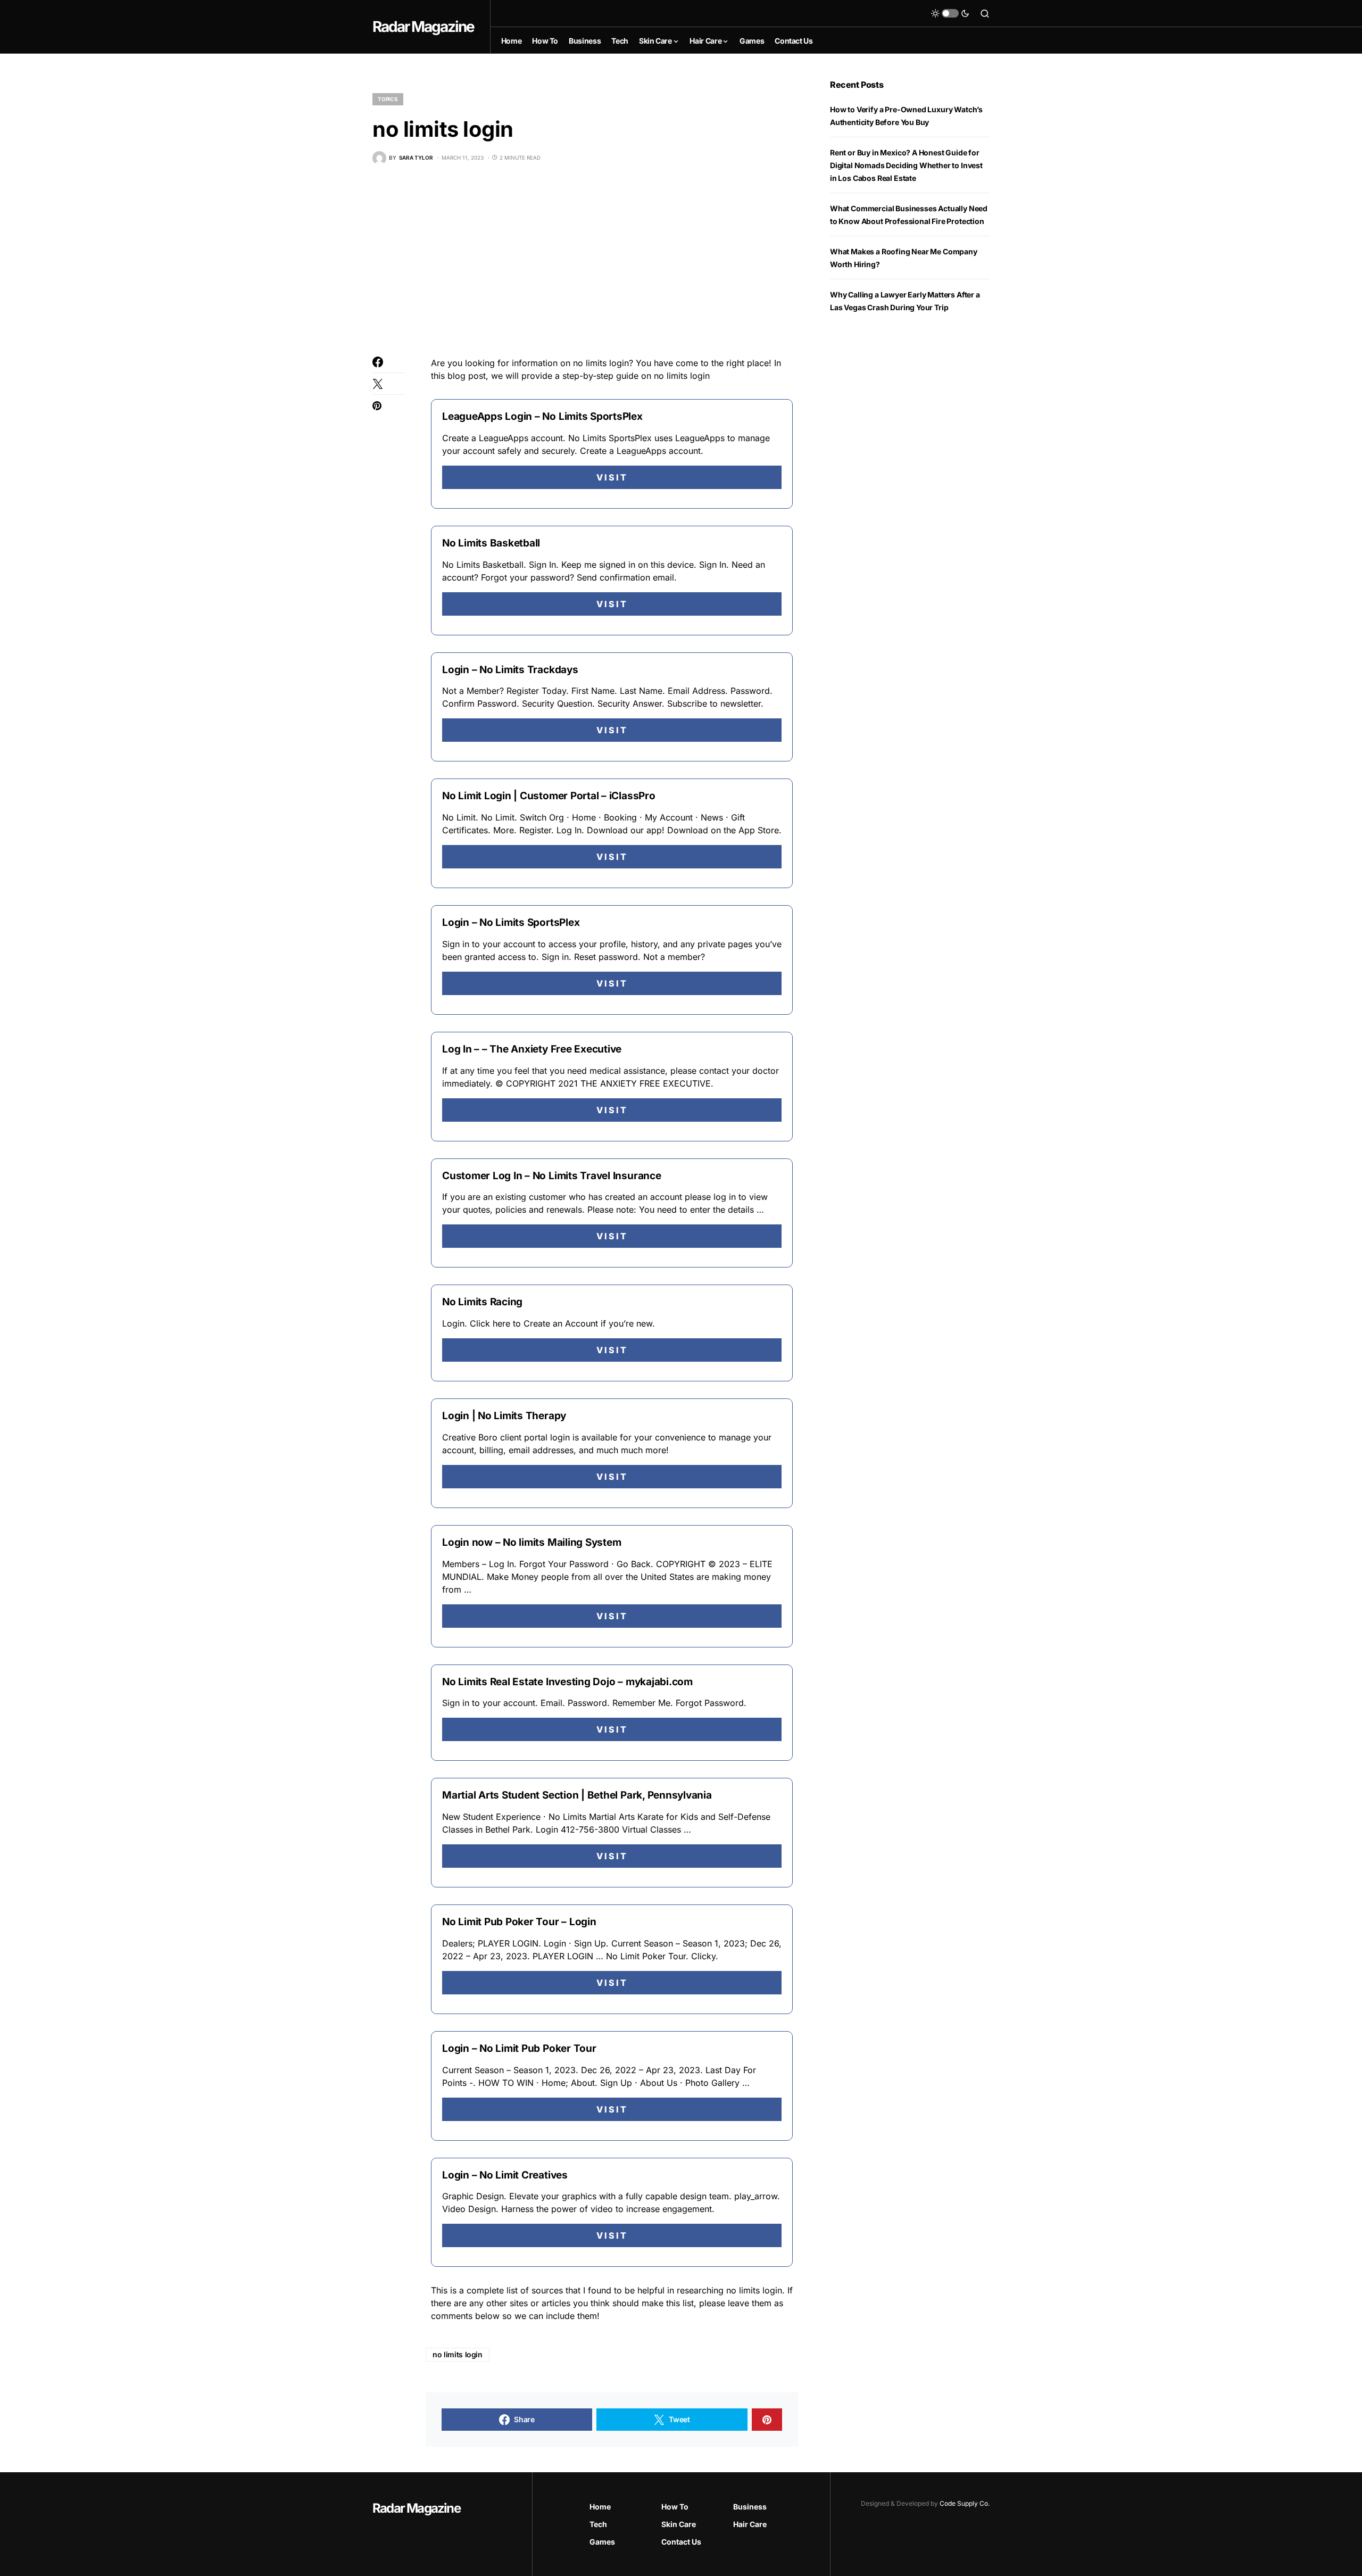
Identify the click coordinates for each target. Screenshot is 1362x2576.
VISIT (612, 477)
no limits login (458, 2354)
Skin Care (679, 2524)
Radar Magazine (423, 27)
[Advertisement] (585, 261)
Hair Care (750, 2524)
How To (675, 2507)
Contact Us (681, 2542)
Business (750, 2507)
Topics (388, 99)
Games (602, 2542)
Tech (598, 2524)
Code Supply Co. (965, 2503)
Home (600, 2507)
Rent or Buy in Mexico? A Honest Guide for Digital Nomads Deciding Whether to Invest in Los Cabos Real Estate (906, 165)
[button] (950, 13)
